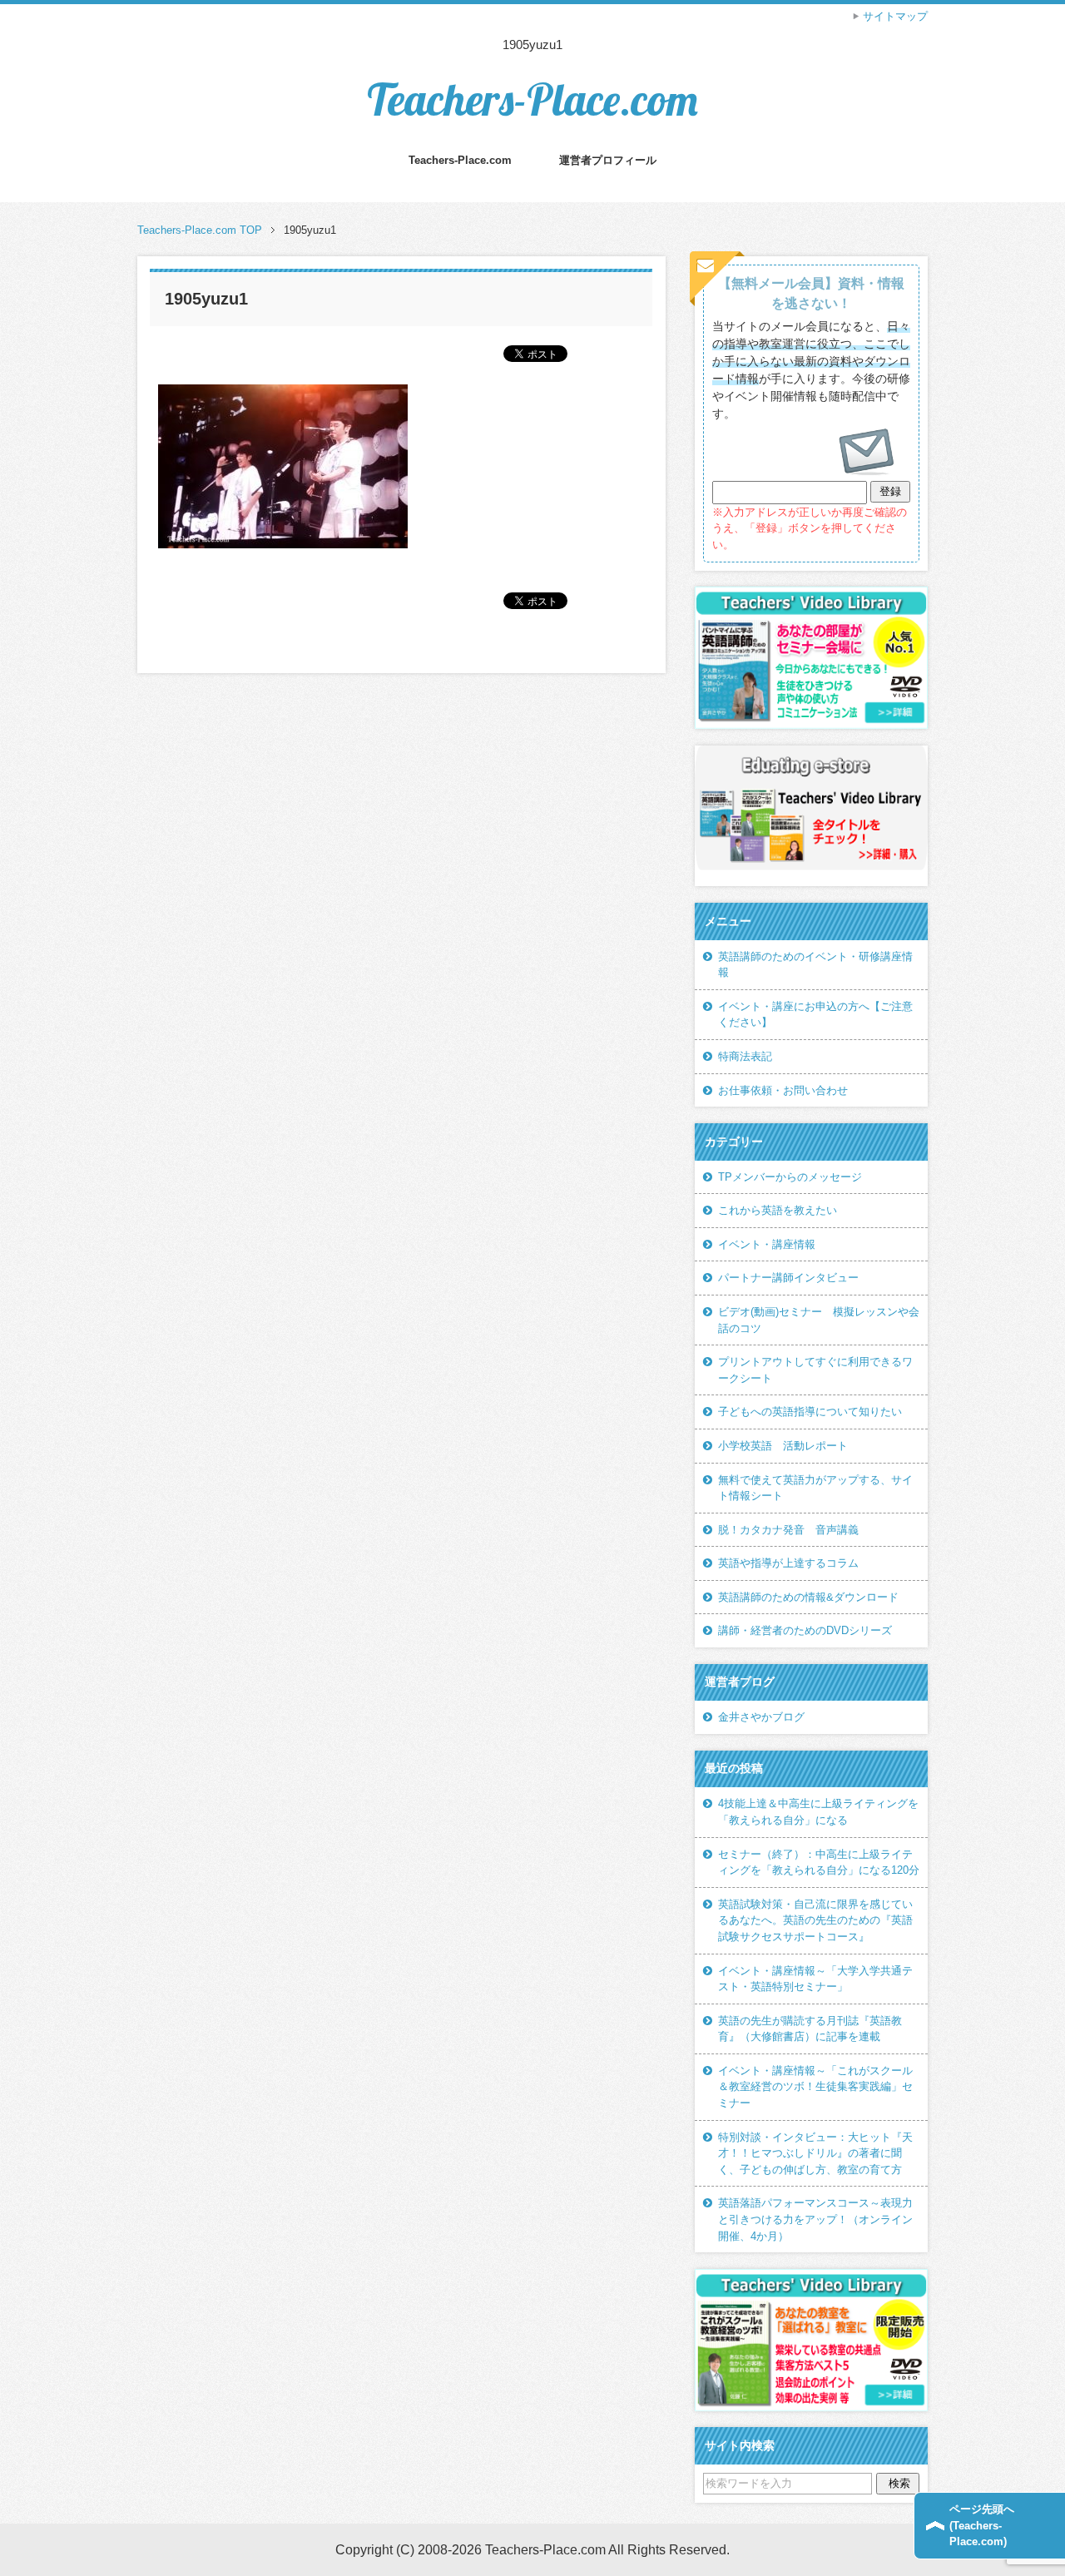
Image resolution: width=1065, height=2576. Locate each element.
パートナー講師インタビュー (788, 1278)
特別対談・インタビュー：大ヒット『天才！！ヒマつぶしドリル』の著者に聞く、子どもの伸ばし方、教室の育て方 (815, 2153)
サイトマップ (895, 16)
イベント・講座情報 (767, 1244)
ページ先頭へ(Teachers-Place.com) (982, 2525)
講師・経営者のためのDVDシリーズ (805, 1630)
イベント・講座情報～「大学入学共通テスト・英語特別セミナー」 (815, 1979)
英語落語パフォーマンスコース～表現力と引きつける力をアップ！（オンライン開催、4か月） (815, 2219)
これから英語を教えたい (778, 1210)
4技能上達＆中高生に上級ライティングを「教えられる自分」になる (818, 1812)
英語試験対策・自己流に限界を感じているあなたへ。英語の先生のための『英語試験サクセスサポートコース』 (815, 1920)
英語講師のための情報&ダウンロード (808, 1597)
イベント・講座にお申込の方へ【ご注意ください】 (815, 1015)
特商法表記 (745, 1056)
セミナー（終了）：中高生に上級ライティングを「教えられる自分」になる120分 (819, 1863)
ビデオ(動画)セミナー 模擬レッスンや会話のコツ (819, 1320)
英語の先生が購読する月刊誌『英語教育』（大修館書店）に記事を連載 (810, 2029)
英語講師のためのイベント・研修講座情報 (815, 965)
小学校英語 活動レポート (783, 1446)
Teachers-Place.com (532, 99)
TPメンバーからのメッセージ (790, 1177)
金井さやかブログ (761, 1717)
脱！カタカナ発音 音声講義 (788, 1530)
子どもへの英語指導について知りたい (810, 1412)
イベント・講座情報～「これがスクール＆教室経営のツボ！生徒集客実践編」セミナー (815, 2087)
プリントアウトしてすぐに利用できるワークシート (815, 1370)
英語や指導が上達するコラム (788, 1563)
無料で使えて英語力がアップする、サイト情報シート (815, 1488)
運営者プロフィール (608, 160)
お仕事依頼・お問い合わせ (783, 1090)
